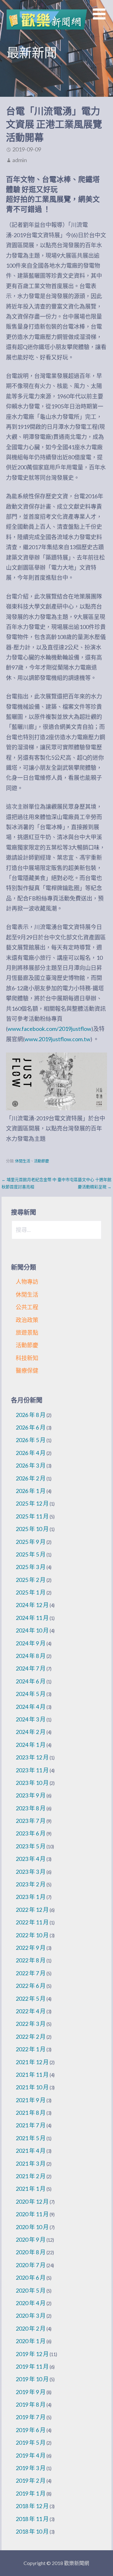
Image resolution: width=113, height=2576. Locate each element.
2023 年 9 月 (31, 1795)
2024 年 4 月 (31, 1707)
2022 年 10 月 (32, 1935)
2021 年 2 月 (31, 2176)
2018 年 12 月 (32, 2506)
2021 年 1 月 (31, 2189)
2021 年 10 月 (32, 2087)
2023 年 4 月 (31, 1859)
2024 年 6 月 (31, 1681)
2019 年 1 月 (31, 2493)
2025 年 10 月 (32, 1529)
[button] (103, 18)
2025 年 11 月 (32, 1516)
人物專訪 (27, 1282)
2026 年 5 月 (31, 1440)
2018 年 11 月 (32, 2519)
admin (20, 160)
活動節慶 (41, 1161)
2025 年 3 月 (31, 1567)
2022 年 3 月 (31, 2024)
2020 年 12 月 (32, 2201)
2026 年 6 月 (31, 1427)
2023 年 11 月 (32, 1770)
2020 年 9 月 (31, 2240)
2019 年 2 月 (31, 2480)
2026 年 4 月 (31, 1453)
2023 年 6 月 (31, 1833)
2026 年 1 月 (31, 1491)
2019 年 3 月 (31, 2468)
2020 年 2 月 (31, 2328)
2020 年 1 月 (31, 2341)
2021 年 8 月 (31, 2113)
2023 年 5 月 (31, 1846)
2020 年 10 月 (32, 2227)
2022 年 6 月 (31, 1986)
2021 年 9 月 (31, 2100)
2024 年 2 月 (31, 1732)
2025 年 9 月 (31, 1542)
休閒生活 (23, 1161)
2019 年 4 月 (31, 2455)
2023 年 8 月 (31, 1808)
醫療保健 (27, 1370)
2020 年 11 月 (32, 2214)
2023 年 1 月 (31, 1897)
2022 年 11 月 (32, 1922)
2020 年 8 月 (31, 2252)
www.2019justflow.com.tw (57, 1039)
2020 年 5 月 (31, 2290)
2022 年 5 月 (31, 1999)
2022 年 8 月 (31, 1960)
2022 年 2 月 (31, 2037)
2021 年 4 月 (31, 2151)
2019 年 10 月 (32, 2379)
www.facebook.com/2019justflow (49, 1029)
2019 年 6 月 (31, 2430)
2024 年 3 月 (31, 1719)
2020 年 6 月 (31, 2278)
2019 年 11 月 (32, 2366)
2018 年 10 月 (32, 2531)
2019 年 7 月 (31, 2417)
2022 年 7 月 (31, 1973)
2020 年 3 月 (31, 2316)
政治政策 (27, 1320)
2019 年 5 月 (31, 2442)
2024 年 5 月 (31, 1694)
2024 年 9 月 (31, 1643)
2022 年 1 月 (31, 2049)
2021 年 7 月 (31, 2125)
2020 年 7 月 (31, 2265)
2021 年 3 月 (31, 2163)
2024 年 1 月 (31, 1745)
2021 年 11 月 (32, 2075)
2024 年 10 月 (32, 1630)
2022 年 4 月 (31, 2011)
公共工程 (27, 1307)
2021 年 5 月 (31, 2138)
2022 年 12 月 (32, 1910)
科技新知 (27, 1358)
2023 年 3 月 (31, 1872)
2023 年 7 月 (31, 1821)
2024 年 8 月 (31, 1656)
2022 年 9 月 (31, 1948)
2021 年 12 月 (32, 2062)
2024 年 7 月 (31, 1668)
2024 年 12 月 (32, 1605)
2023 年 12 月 (32, 1757)
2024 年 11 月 (32, 1618)
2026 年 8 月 (31, 1415)
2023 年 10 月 (32, 1783)
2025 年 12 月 (32, 1503)
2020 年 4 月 (31, 2303)
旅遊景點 (27, 1332)
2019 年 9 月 (31, 2392)
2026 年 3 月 (31, 1465)
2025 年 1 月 (31, 1592)
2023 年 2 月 (31, 1884)
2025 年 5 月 (31, 1554)
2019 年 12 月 (32, 2354)
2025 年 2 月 (31, 1580)
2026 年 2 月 (31, 1478)
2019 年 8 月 (31, 2404)
